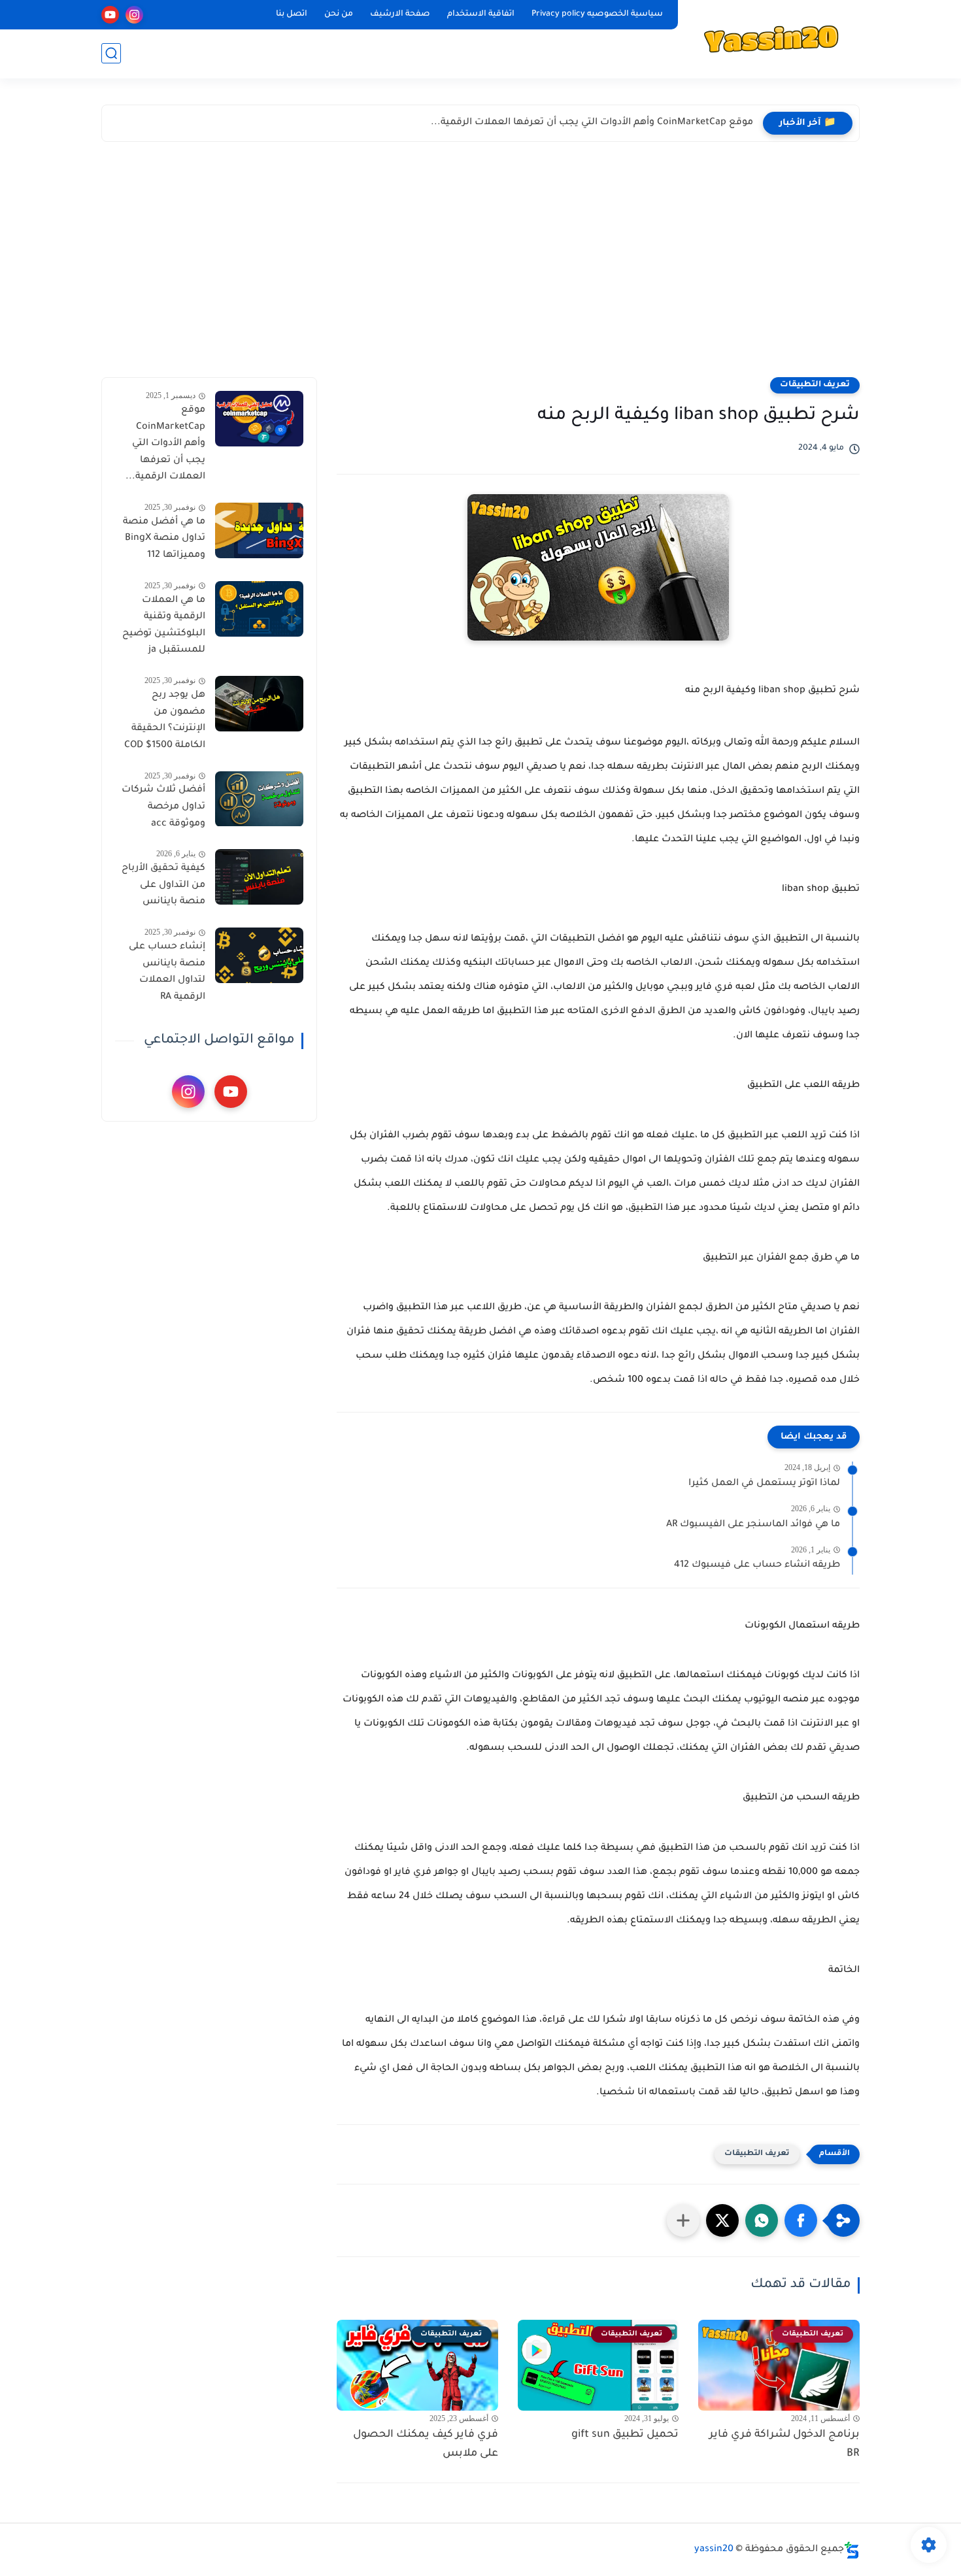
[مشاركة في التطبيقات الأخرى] (683, 2220)
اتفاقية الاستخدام (481, 14)
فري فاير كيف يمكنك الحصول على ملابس (426, 2444)
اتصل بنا (292, 14)
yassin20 (714, 2550)
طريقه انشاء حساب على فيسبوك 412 (757, 1565)
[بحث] (111, 53)
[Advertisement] (480, 259)
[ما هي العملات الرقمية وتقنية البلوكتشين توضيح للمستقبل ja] (259, 609)
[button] (801, 2220)
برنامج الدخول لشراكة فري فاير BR (784, 2444)
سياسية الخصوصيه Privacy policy (597, 14)
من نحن (339, 14)
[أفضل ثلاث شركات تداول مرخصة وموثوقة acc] (259, 799)
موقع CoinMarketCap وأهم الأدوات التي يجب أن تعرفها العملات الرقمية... (592, 123)
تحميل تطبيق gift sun (625, 2435)
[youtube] (110, 15)
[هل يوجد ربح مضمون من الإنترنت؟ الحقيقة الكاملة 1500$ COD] (259, 704)
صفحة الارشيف (400, 14)
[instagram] (134, 15)
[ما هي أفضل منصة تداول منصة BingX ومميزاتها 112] (259, 530)
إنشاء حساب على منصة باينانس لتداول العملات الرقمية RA (167, 972)
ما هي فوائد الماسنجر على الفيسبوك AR (753, 1525)
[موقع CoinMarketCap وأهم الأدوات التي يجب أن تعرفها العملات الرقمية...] (259, 419)
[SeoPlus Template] (852, 2550)
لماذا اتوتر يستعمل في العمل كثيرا (764, 1484)
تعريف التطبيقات (815, 385)
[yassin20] (771, 38)
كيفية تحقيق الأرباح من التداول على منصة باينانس (163, 885)
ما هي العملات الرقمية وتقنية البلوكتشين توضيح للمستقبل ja (164, 626)
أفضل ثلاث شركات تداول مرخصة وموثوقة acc (163, 808)
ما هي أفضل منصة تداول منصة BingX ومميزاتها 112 (164, 539)
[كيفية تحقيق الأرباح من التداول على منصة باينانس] (259, 877)
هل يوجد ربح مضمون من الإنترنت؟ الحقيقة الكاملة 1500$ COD (165, 721)
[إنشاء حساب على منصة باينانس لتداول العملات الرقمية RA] (259, 955)
